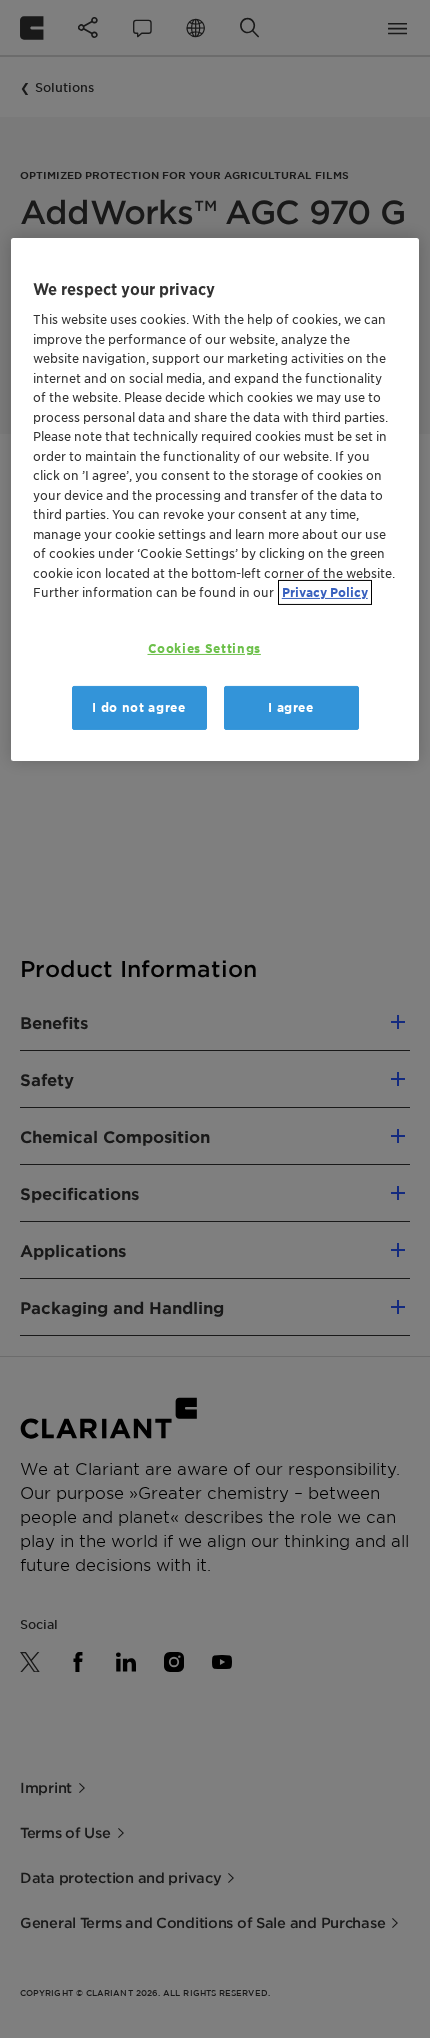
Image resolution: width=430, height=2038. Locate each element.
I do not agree (138, 707)
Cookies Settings (204, 648)
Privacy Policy (325, 592)
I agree (291, 707)
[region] (215, 500)
